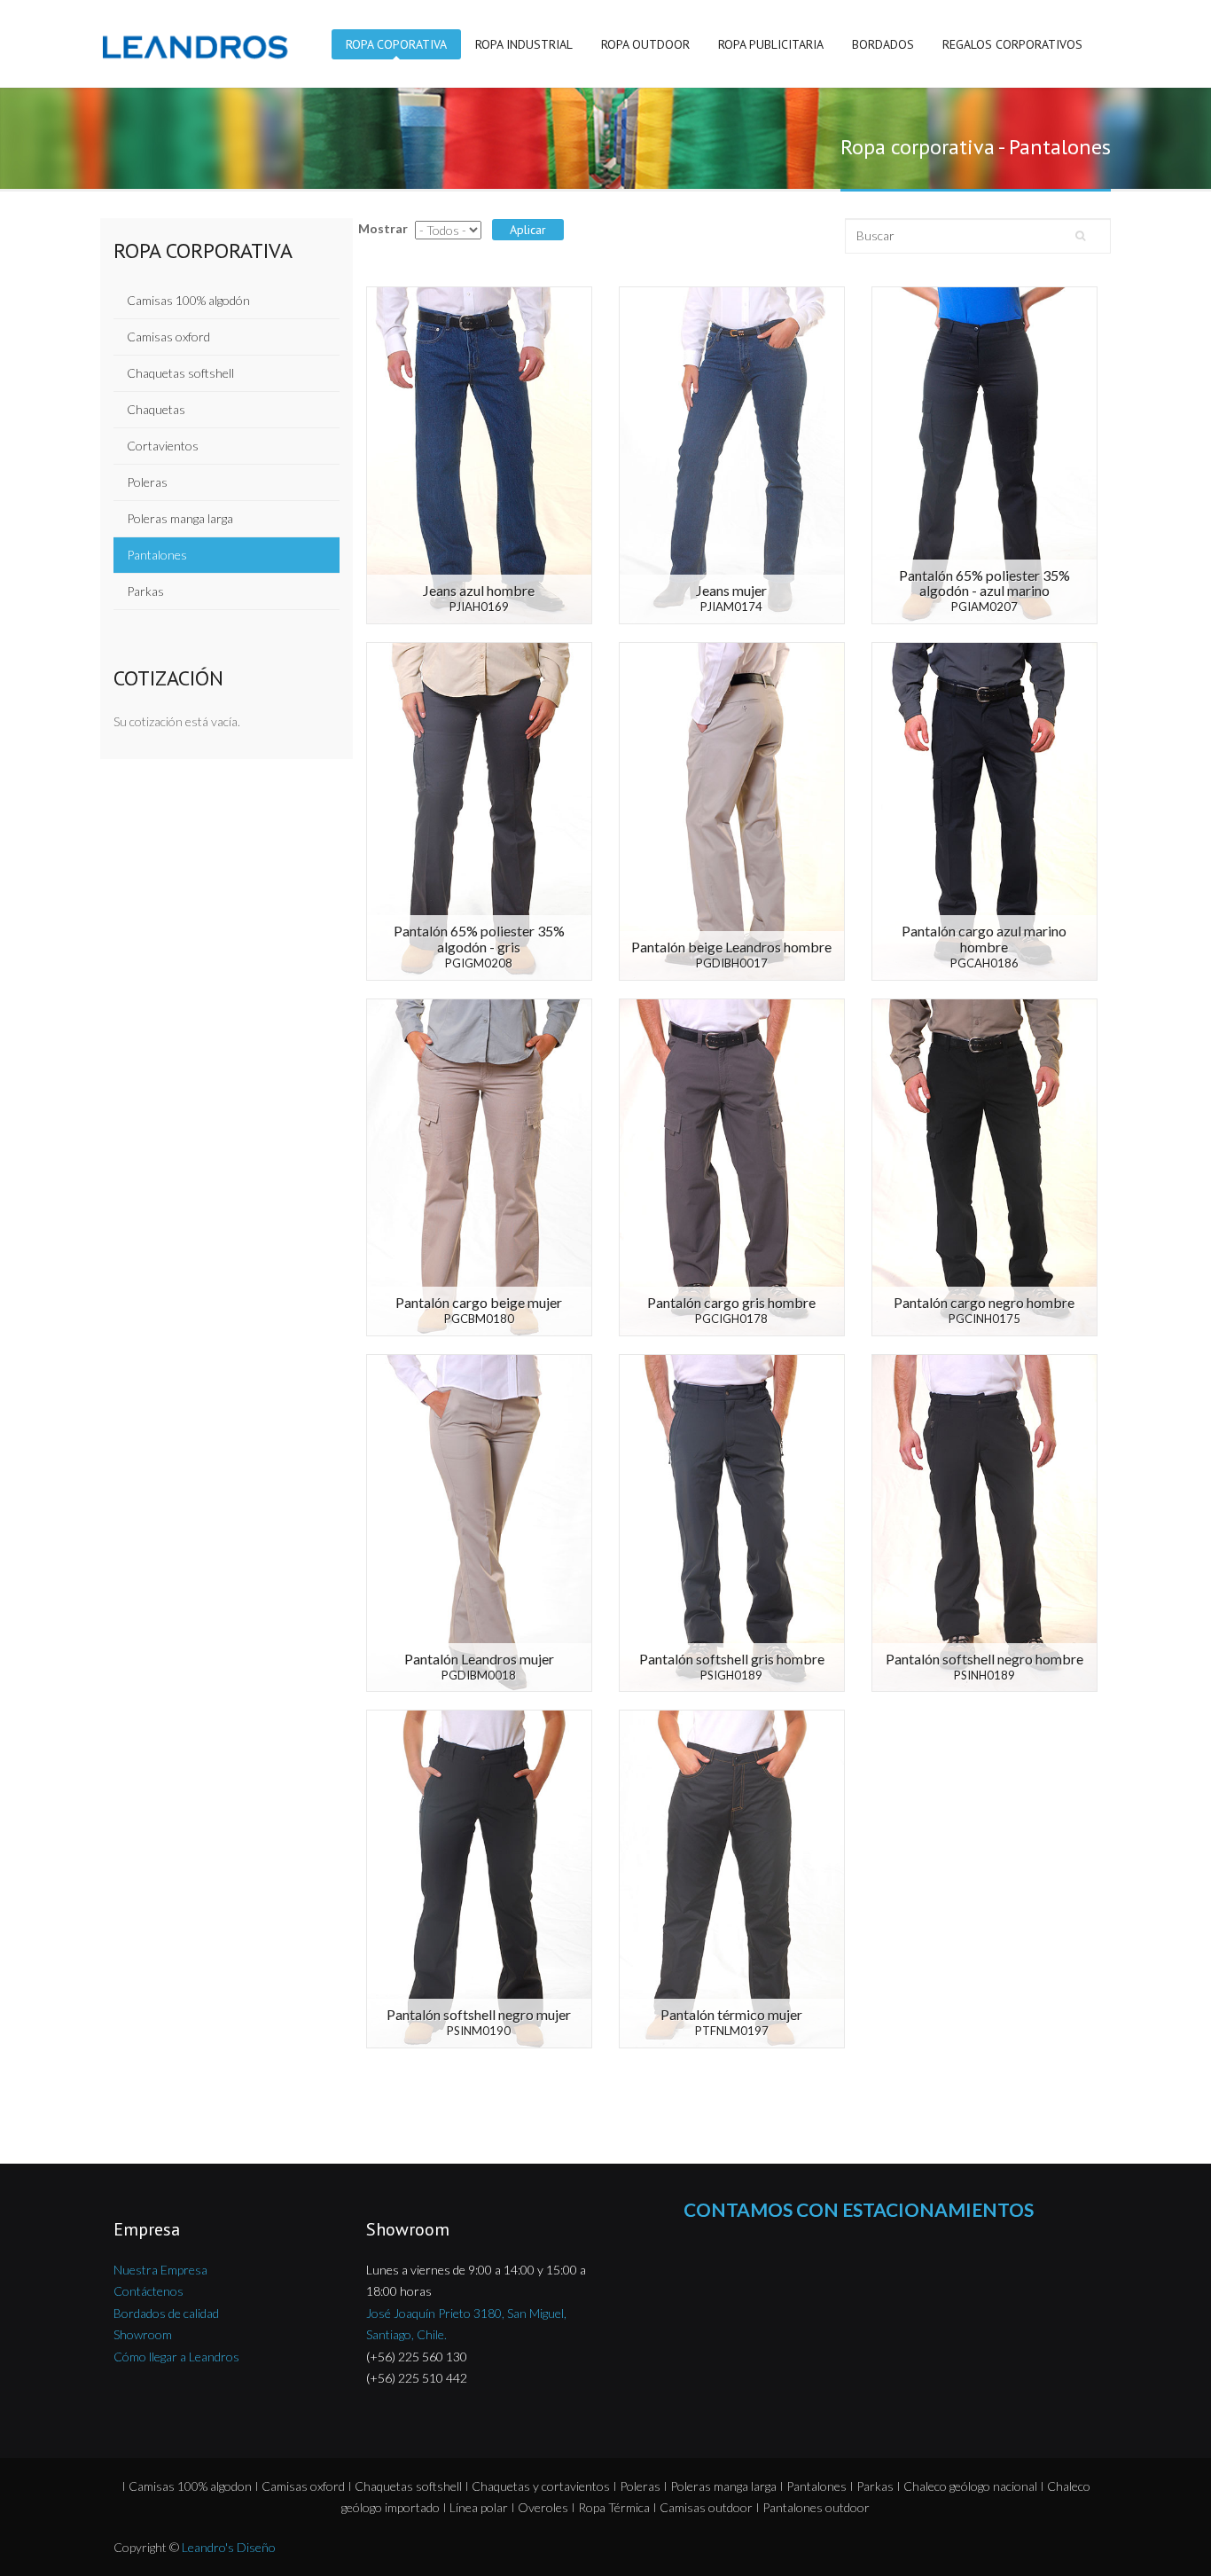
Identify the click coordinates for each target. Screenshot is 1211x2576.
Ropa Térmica (614, 2507)
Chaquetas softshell (180, 373)
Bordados (883, 44)
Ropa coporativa (396, 44)
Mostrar (383, 228)
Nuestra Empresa (160, 2270)
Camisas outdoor (706, 2507)
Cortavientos (163, 446)
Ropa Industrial (524, 44)
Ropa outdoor (645, 44)
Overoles (543, 2507)
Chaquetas (156, 409)
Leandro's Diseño (229, 2547)
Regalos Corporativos (1012, 44)
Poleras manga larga (180, 518)
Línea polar (479, 2507)
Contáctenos (148, 2291)
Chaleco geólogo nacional (970, 2486)
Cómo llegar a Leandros (176, 2357)
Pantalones (157, 555)
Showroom (143, 2334)
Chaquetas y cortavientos (541, 2486)
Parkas (145, 591)
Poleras (147, 482)
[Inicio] (201, 46)
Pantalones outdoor (816, 2507)
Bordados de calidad (166, 2313)
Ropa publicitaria (771, 44)
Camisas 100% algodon (190, 2486)
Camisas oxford (168, 337)
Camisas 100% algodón (188, 300)
